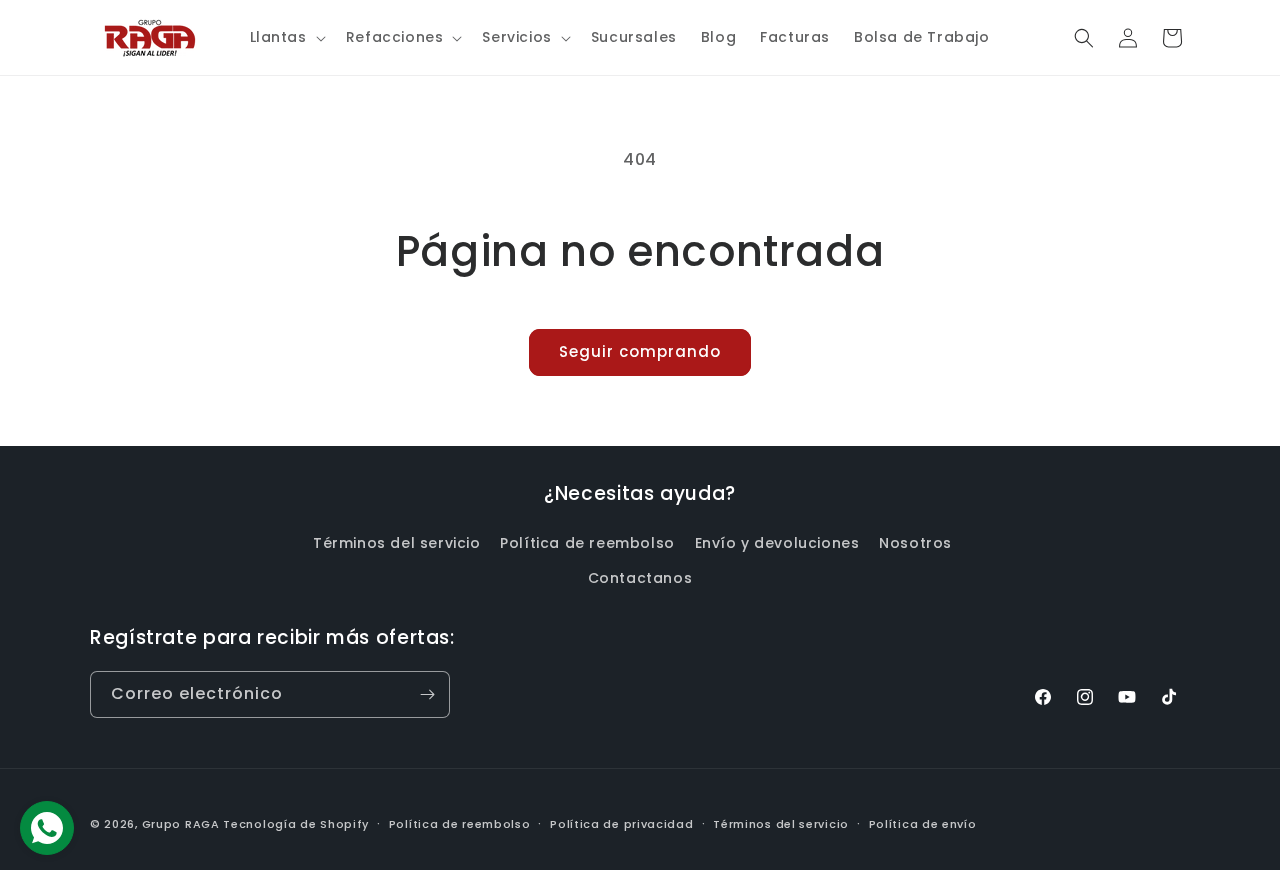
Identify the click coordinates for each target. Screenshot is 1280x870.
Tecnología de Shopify (296, 824)
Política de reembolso (587, 543)
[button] (286, 37)
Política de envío (923, 824)
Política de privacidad (621, 824)
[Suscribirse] (427, 694)
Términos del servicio (397, 543)
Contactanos (640, 578)
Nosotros (915, 543)
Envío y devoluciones (777, 543)
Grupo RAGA (181, 824)
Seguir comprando (640, 351)
